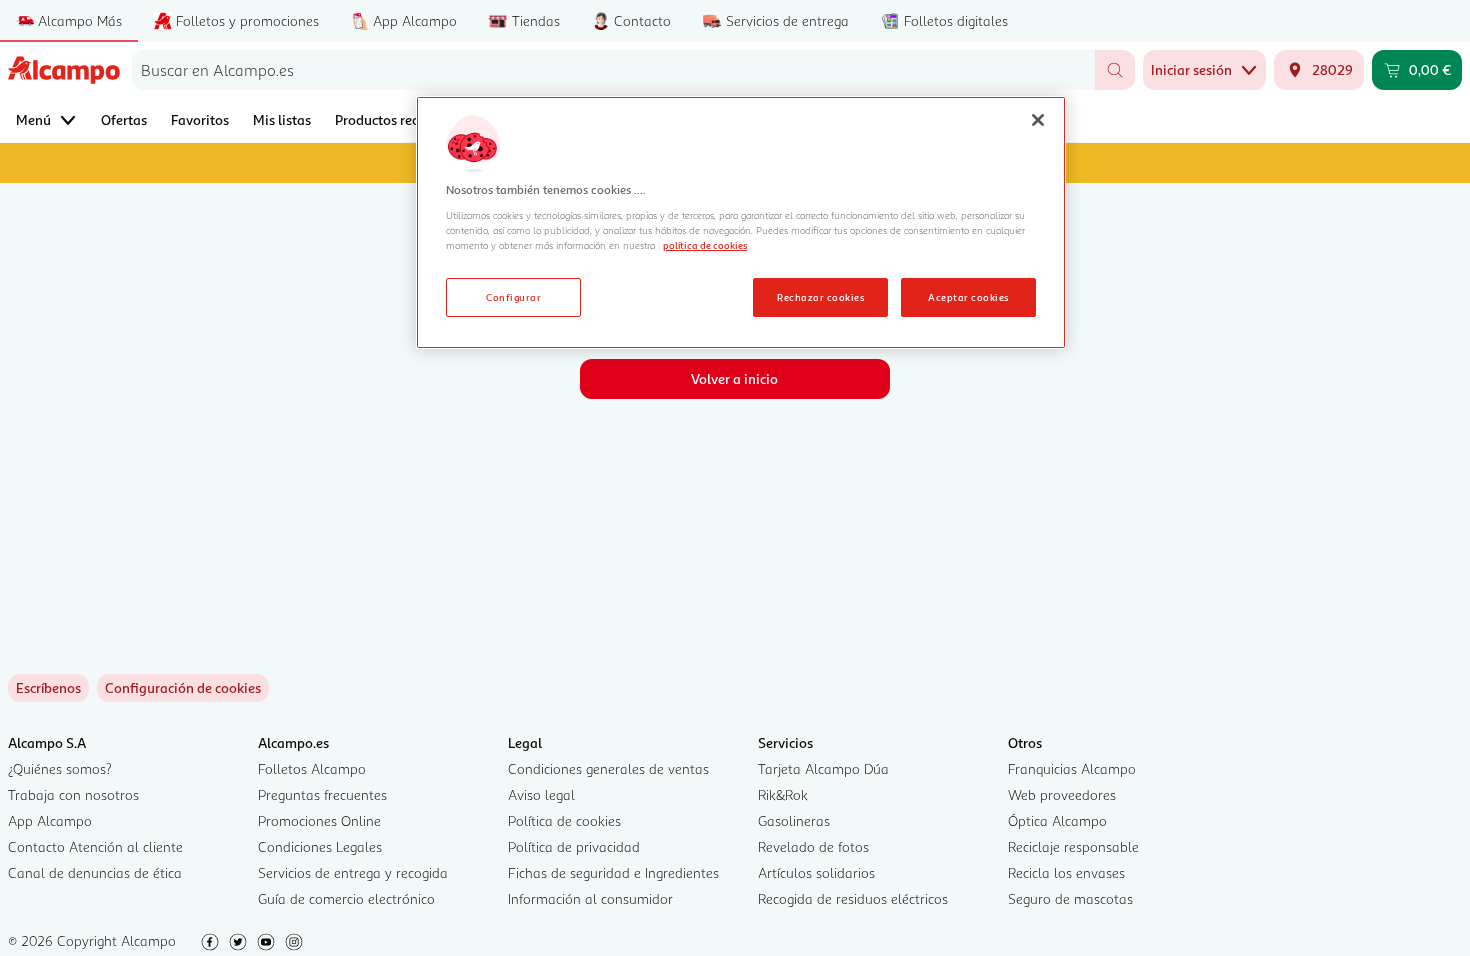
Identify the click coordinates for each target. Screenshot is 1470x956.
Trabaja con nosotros (73, 794)
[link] (183, 688)
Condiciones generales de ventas (608, 768)
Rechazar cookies (820, 297)
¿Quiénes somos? (60, 768)
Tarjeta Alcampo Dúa (823, 768)
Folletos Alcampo (312, 768)
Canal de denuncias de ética (95, 872)
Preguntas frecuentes (322, 794)
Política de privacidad (574, 846)
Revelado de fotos (813, 846)
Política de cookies (564, 820)
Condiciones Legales (320, 846)
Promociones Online (319, 820)
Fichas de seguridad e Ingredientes (613, 872)
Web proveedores (1062, 794)
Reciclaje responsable (1073, 846)
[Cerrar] (1038, 120)
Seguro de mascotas (1070, 898)
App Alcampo (50, 820)
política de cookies (705, 245)
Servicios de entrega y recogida (353, 872)
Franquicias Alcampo (1072, 768)
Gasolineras (794, 820)
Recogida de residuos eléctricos (853, 898)
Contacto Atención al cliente (95, 846)
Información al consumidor (590, 898)
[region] (741, 223)
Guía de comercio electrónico (346, 898)
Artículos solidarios (816, 872)
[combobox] (613, 70)
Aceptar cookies (968, 297)
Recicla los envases (1066, 872)
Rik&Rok (783, 794)
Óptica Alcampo (1057, 820)
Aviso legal (541, 794)
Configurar (513, 297)
